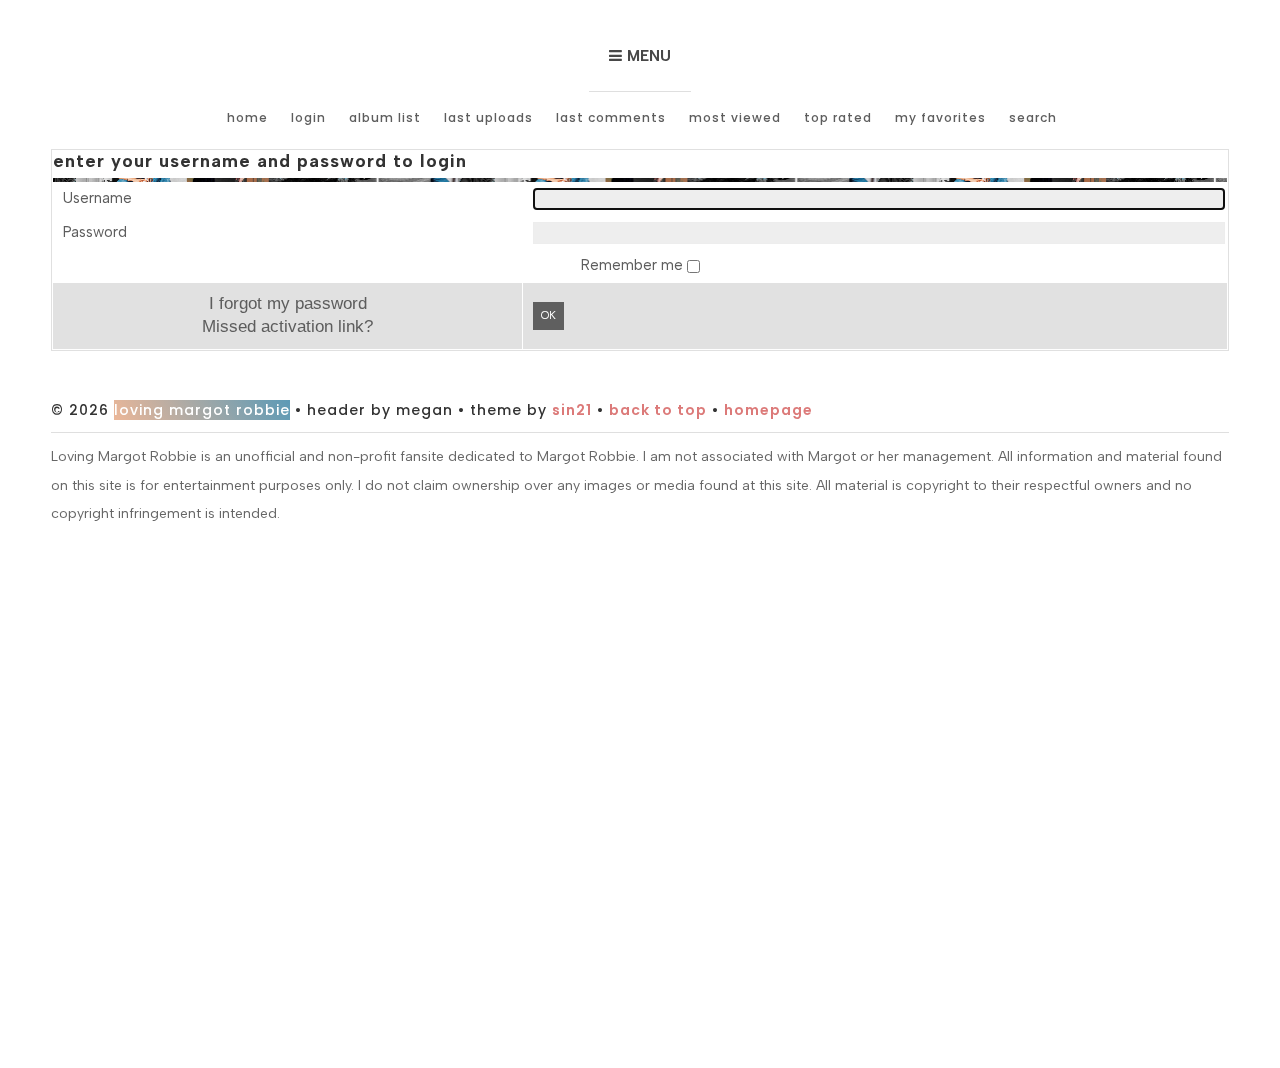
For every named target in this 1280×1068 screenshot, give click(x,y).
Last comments (611, 117)
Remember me (634, 265)
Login (308, 117)
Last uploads (488, 117)
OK (548, 315)
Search (1033, 117)
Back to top (658, 410)
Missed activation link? (287, 326)
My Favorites (940, 117)
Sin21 (572, 410)
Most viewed (735, 117)
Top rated (838, 117)
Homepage (768, 410)
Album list (385, 117)
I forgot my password (288, 303)
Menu (649, 56)
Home (247, 117)
